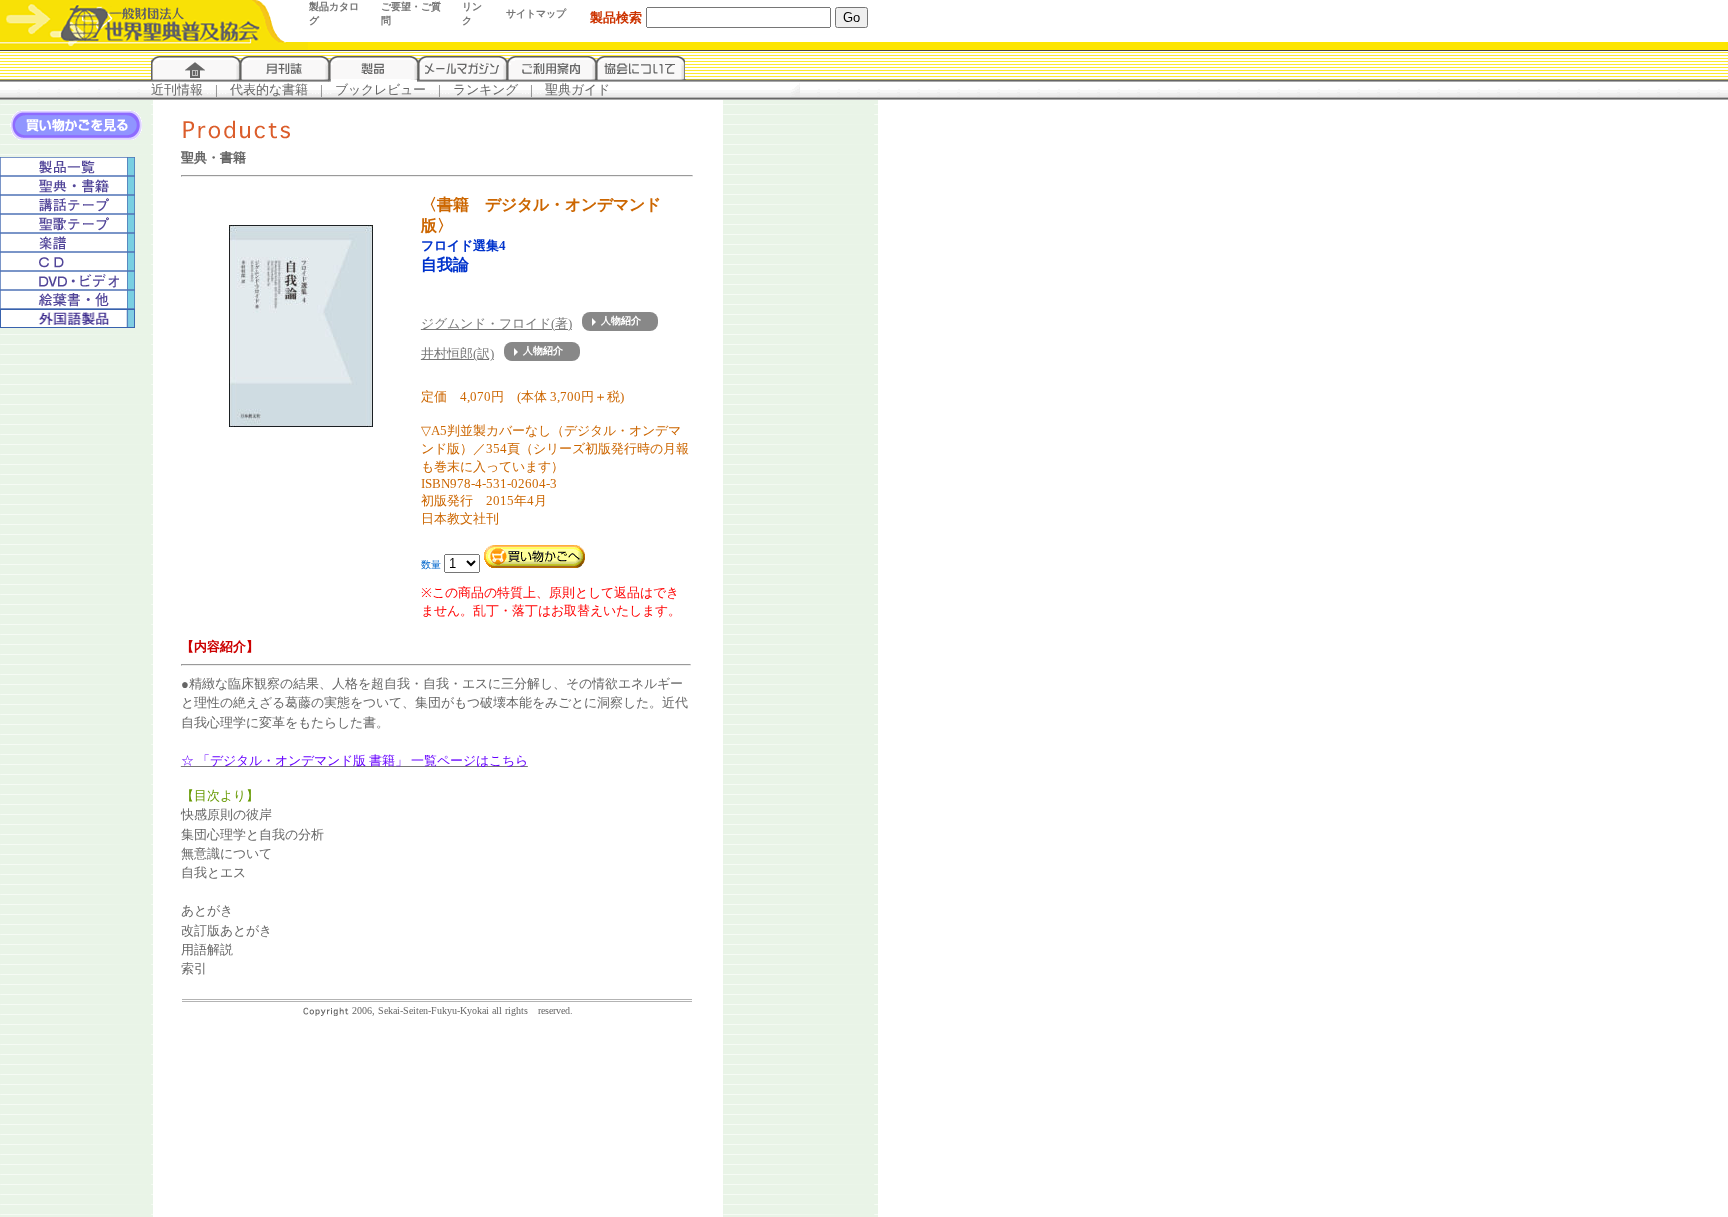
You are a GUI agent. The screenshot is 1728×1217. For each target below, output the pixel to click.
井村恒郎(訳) (457, 353)
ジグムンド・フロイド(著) (496, 323)
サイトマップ (536, 13)
